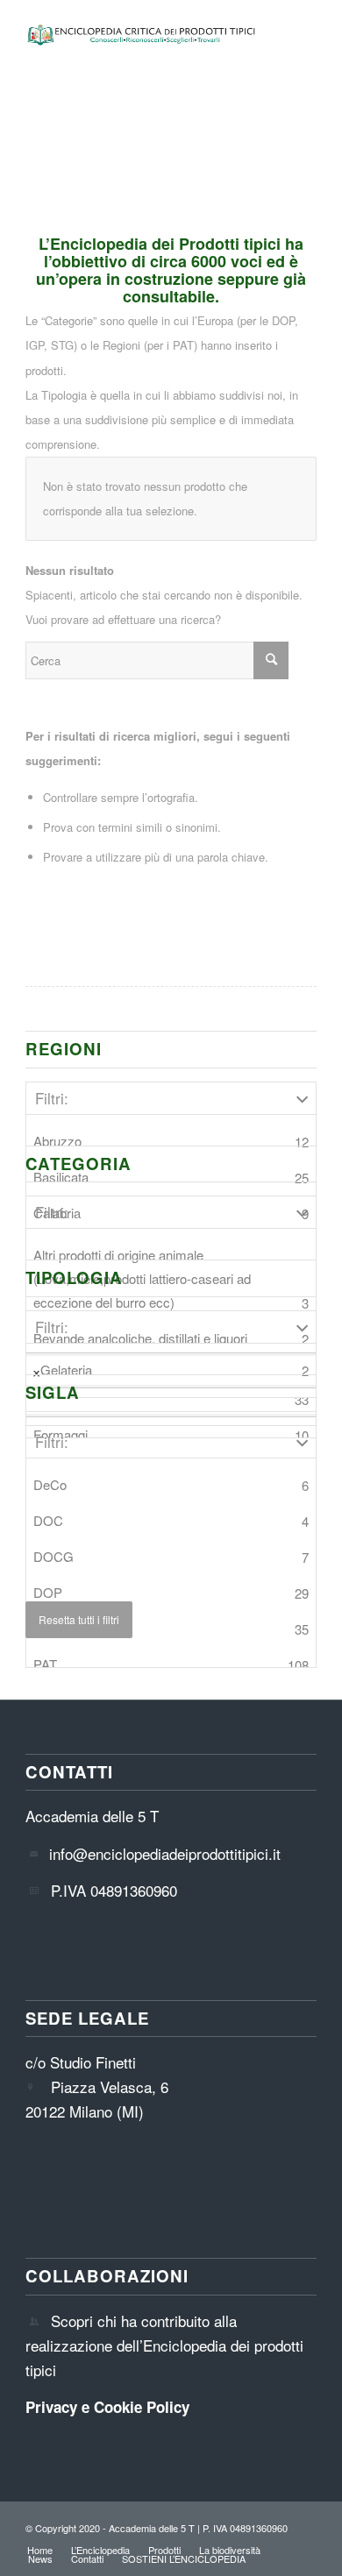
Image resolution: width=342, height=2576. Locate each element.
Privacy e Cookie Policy (107, 2407)
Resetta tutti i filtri (79, 1619)
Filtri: (52, 1098)
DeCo (171, 1485)
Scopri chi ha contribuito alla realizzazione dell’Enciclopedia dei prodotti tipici (164, 2345)
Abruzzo (171, 1141)
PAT (171, 1664)
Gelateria (175, 1370)
